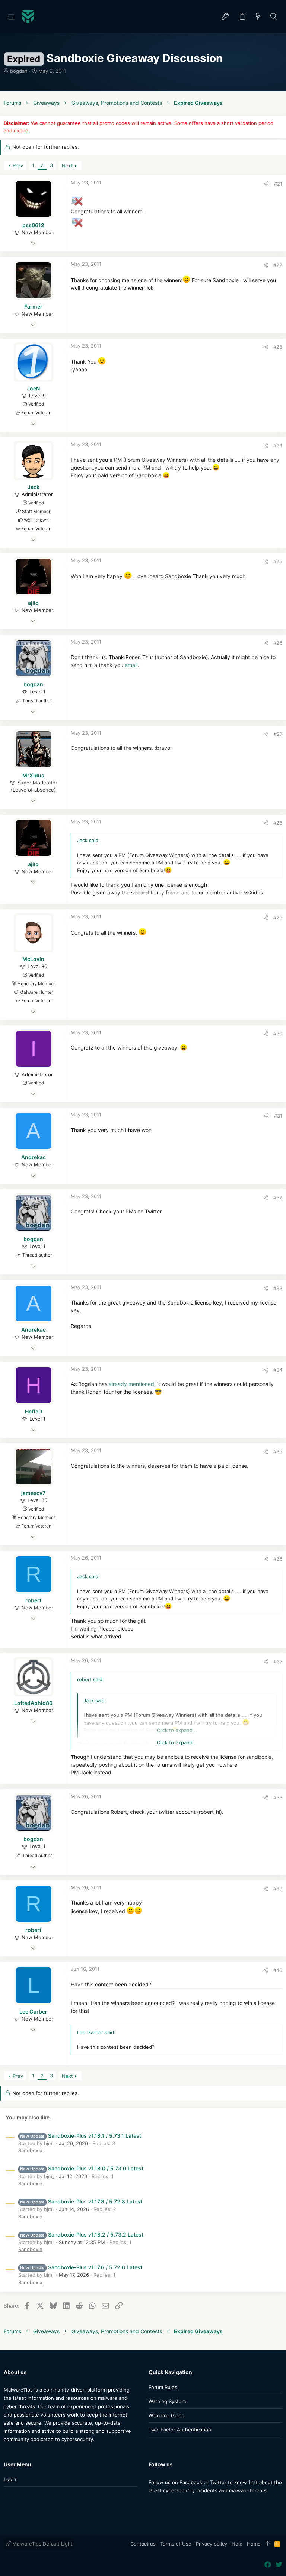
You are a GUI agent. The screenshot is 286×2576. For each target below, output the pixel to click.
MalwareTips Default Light (42, 2544)
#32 (278, 1197)
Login (10, 2479)
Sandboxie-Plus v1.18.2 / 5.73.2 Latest (82, 2235)
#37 (278, 1661)
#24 (278, 445)
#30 (278, 1034)
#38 (278, 1798)
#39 (278, 1889)
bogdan (19, 71)
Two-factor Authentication (180, 2430)
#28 (278, 823)
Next (67, 165)
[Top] (268, 2544)
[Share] (266, 184)
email (131, 665)
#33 (278, 1288)
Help (237, 2544)
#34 (278, 1370)
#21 (278, 184)
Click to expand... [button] (177, 1742)
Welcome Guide (167, 2415)
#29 (278, 918)
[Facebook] (152, 2505)
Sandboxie (30, 2150)
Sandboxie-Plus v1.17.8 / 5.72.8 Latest (81, 2201)
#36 (278, 1559)
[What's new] (258, 17)
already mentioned (131, 1384)
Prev (18, 165)
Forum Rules (163, 2387)
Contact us (143, 2544)
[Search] (274, 17)
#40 (278, 1970)
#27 (278, 734)
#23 (278, 347)
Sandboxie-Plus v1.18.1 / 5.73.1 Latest (81, 2136)
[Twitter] (163, 2505)
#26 (278, 643)
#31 (278, 1116)
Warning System (167, 2401)
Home (254, 2544)
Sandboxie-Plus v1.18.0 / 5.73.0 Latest (82, 2168)
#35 (278, 1451)
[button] (11, 17)
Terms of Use (176, 2544)
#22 (278, 265)
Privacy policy (212, 2544)
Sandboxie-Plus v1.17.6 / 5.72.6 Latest (81, 2267)
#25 (278, 561)
